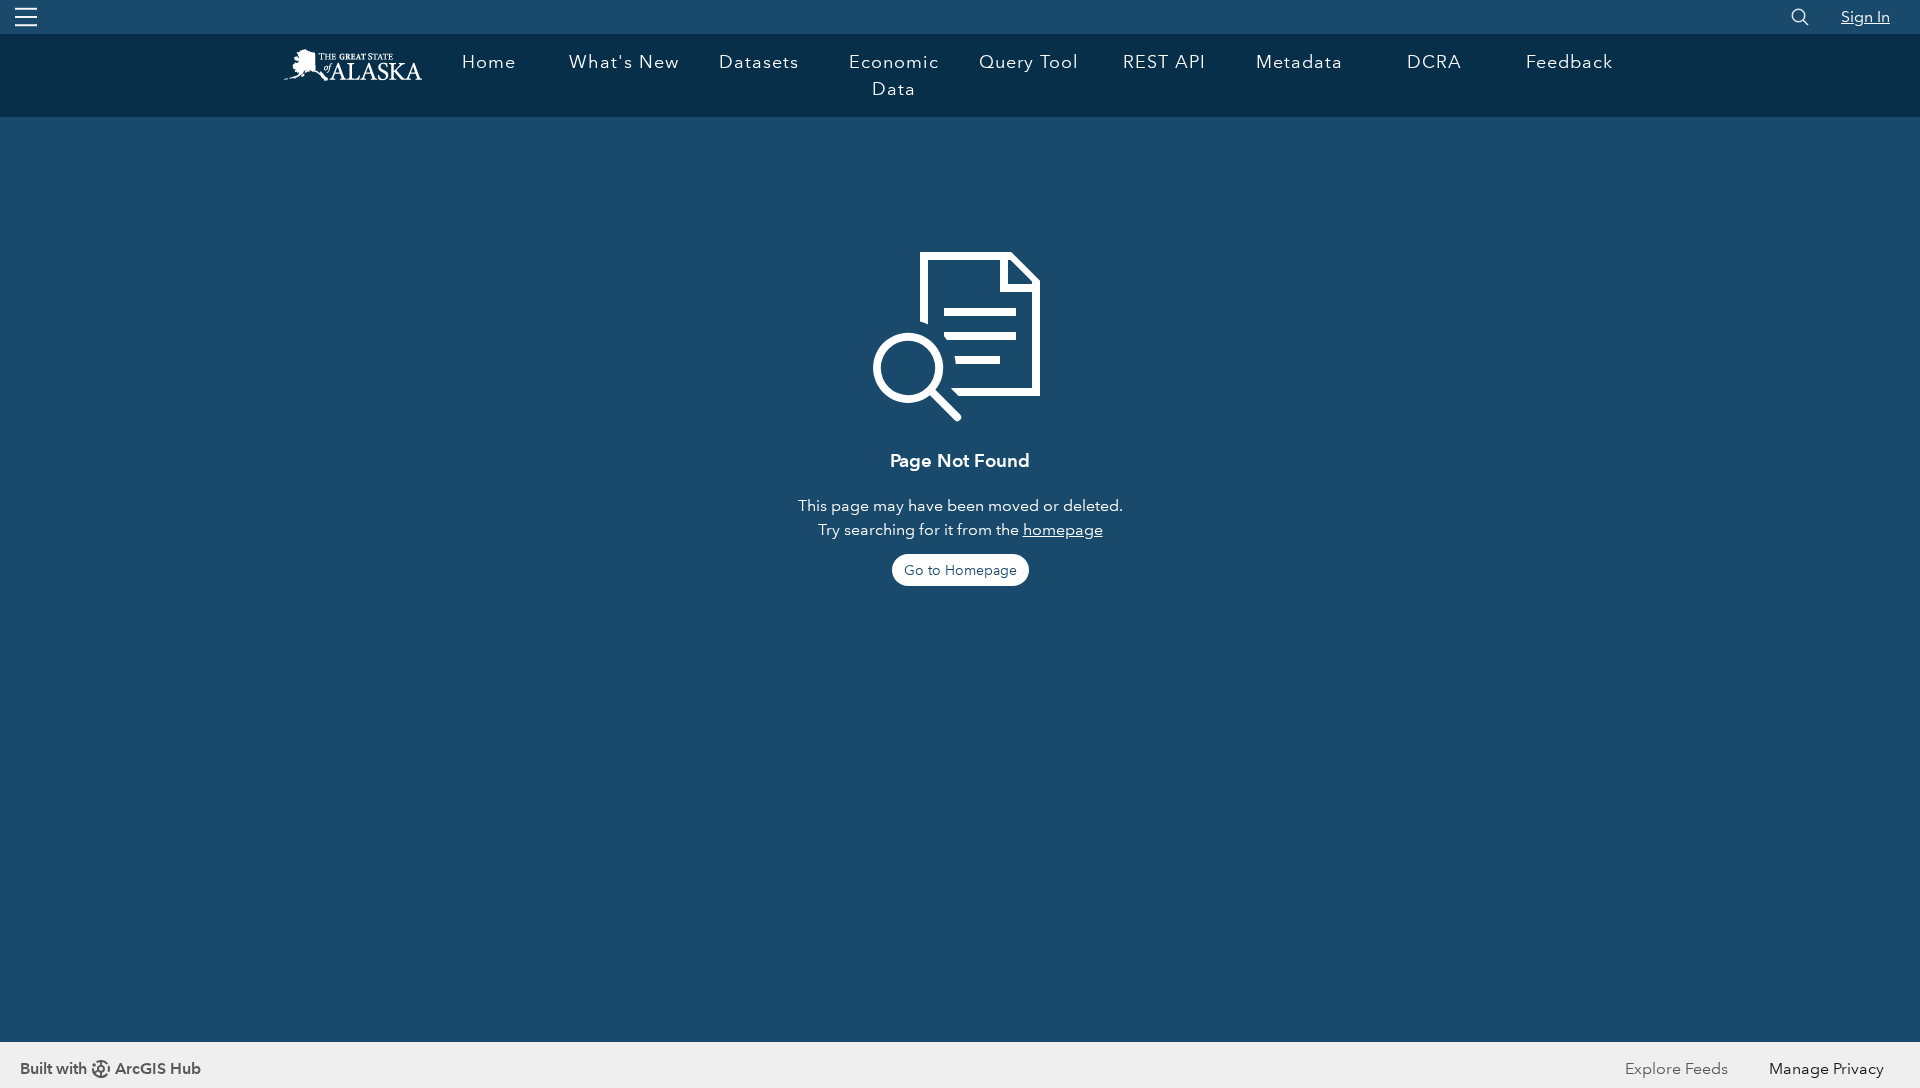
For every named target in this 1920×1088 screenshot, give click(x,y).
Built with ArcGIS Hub (110, 1068)
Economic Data (894, 75)
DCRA (1434, 62)
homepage (1063, 529)
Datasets (759, 62)
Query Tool (1029, 62)
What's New (624, 62)
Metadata (1299, 62)
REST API (1164, 62)
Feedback (1569, 62)
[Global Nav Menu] (26, 17)
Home (489, 62)
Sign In (1865, 16)
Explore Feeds (1676, 1068)
